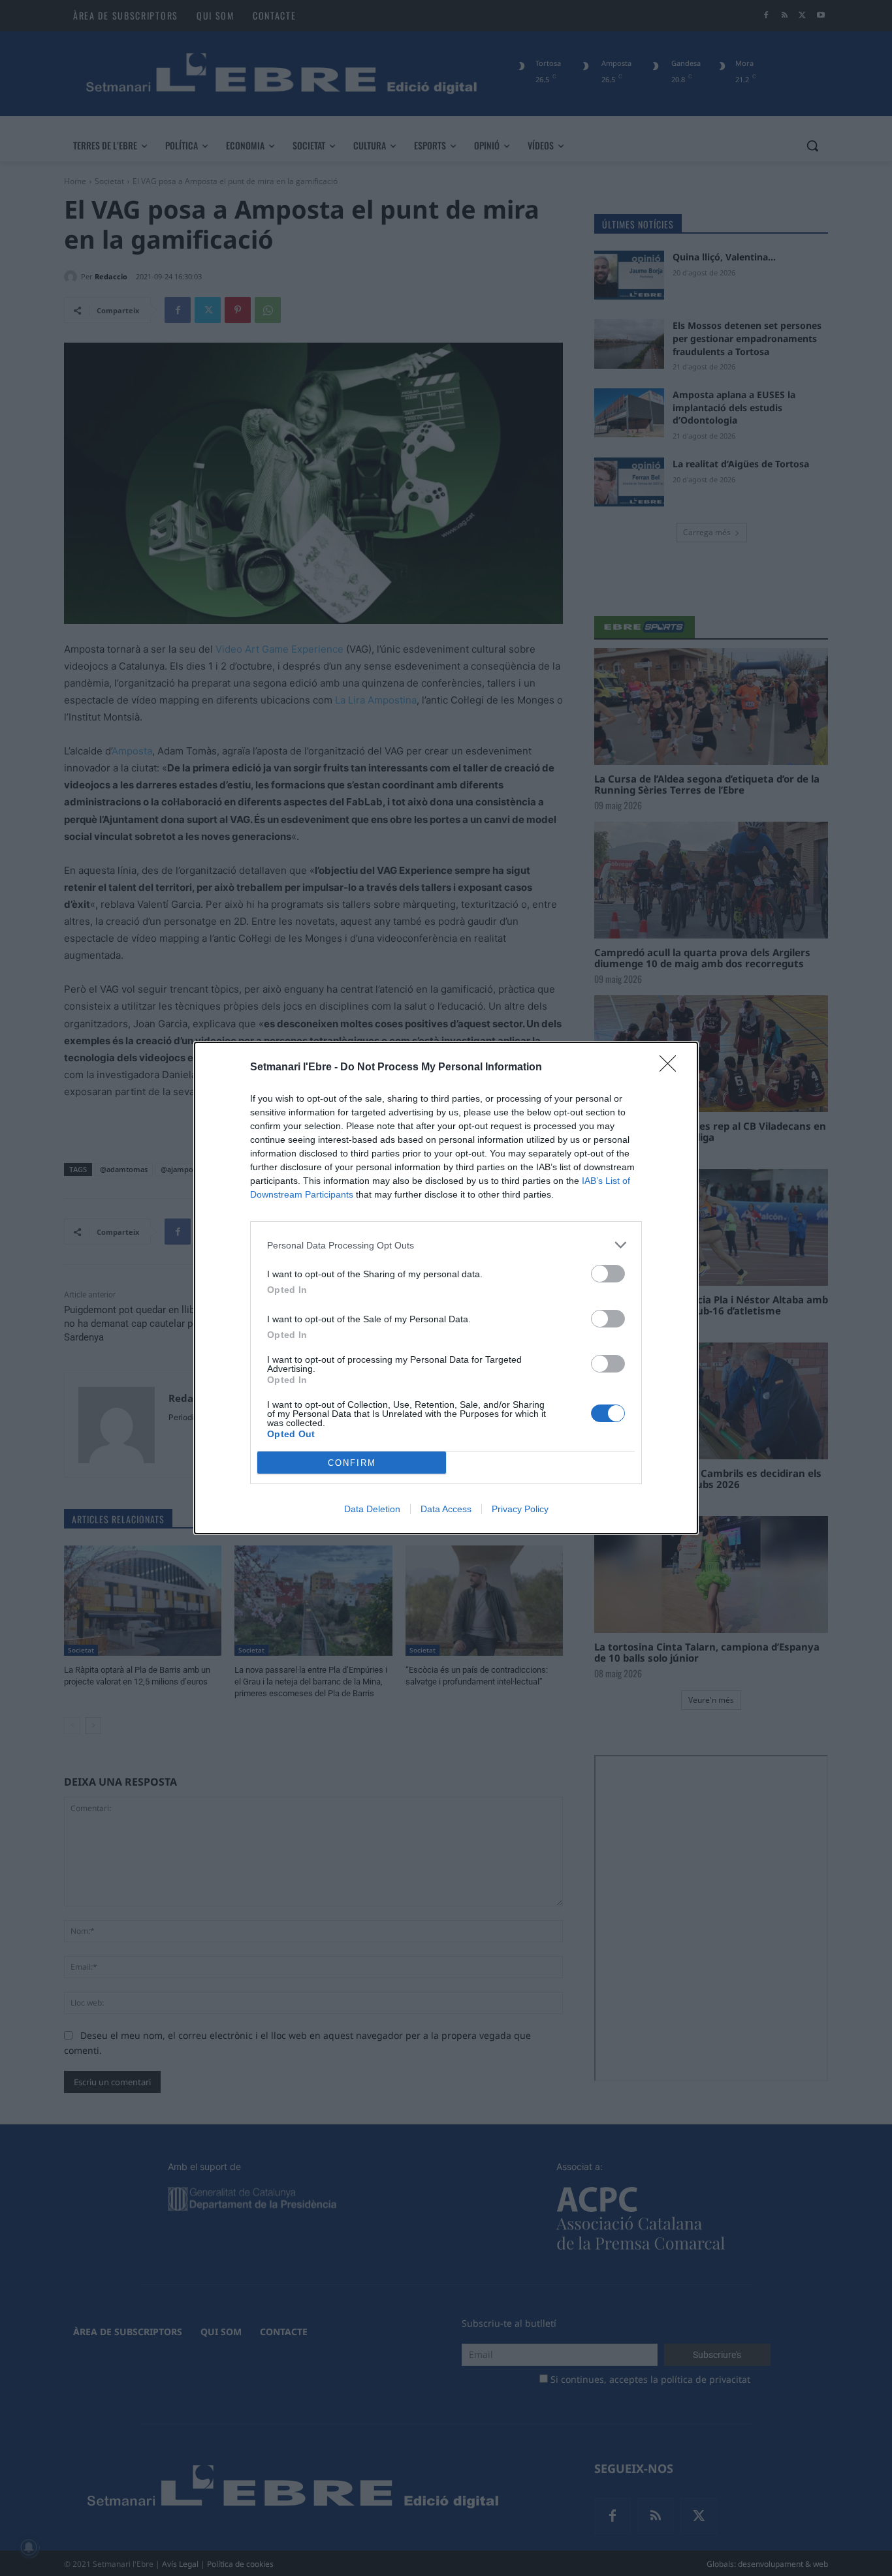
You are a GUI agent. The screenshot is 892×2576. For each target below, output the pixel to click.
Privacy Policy (520, 1509)
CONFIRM (352, 1463)
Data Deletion (372, 1509)
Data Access (446, 1509)
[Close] (672, 1068)
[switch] (608, 1274)
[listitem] (446, 1245)
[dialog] (446, 1288)
